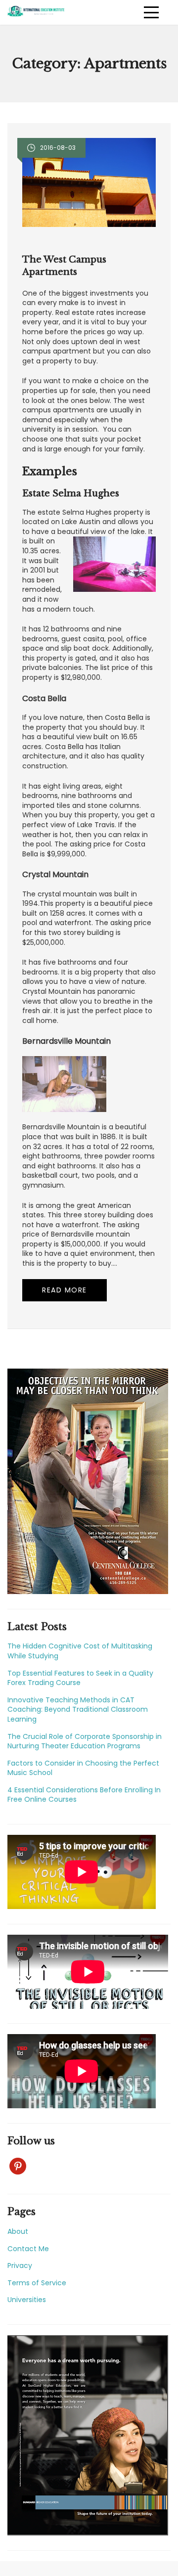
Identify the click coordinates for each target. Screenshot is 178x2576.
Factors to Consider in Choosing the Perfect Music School (83, 1768)
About (18, 2231)
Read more (65, 1290)
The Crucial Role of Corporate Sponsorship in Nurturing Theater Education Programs (85, 1741)
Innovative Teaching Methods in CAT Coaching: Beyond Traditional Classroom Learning (78, 1710)
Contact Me (28, 2249)
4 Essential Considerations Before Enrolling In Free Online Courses (84, 1795)
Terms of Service (37, 2283)
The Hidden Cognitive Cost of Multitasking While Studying (80, 1651)
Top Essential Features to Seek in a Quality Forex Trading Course (80, 1678)
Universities (27, 2300)
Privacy (20, 2265)
